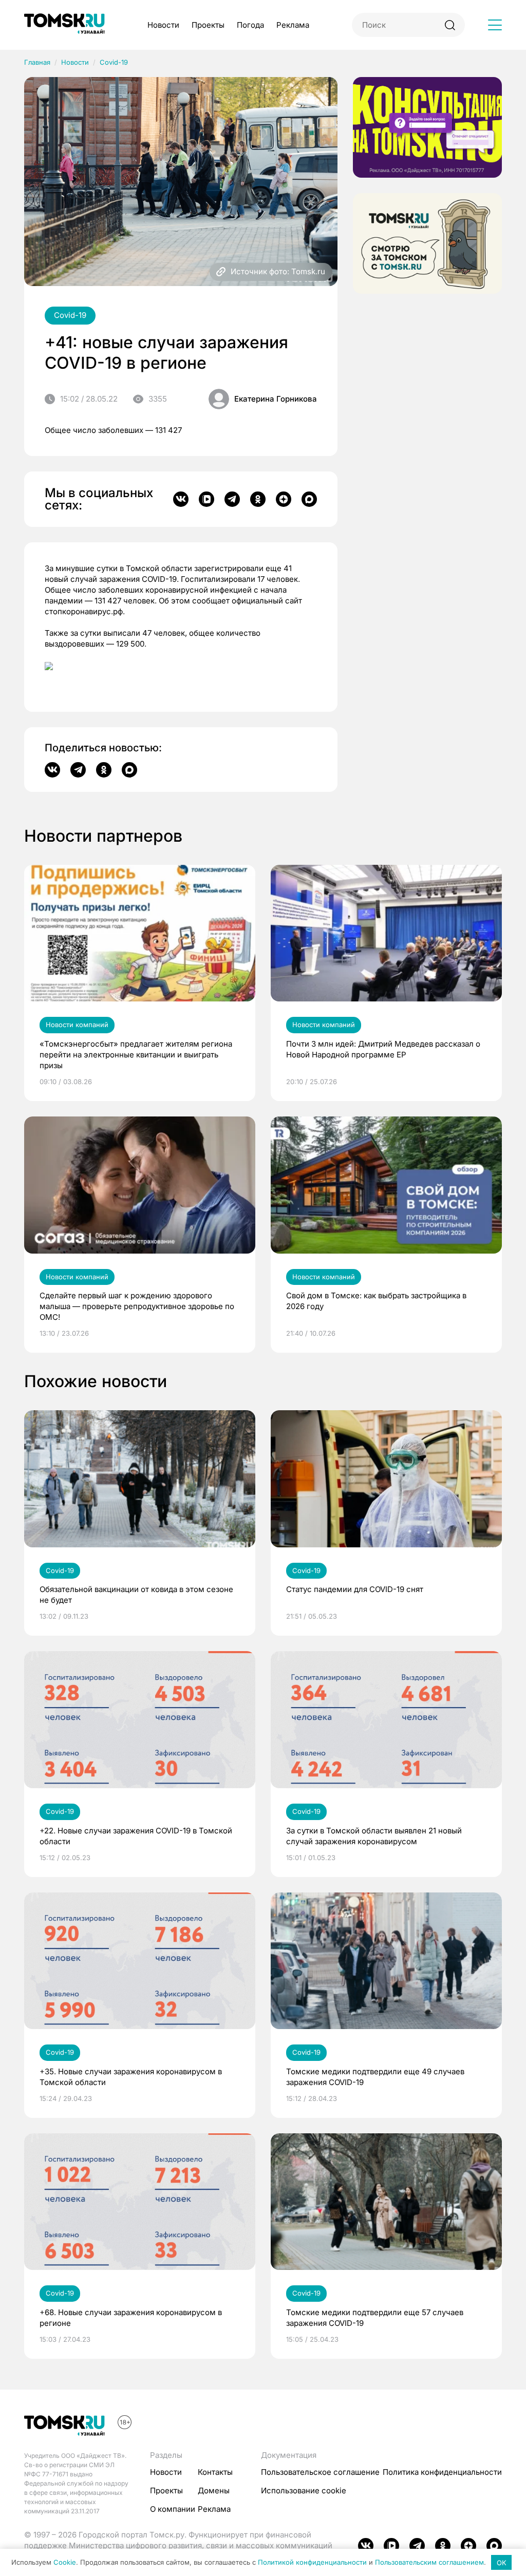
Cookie (65, 2563)
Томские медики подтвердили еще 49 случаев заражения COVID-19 (375, 2077)
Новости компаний (77, 1025)
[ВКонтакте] (181, 499)
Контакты (215, 2472)
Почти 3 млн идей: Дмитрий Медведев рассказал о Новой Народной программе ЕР (383, 1049)
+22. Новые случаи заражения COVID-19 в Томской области (136, 1836)
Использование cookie (304, 2490)
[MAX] (309, 499)
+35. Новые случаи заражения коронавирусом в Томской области (131, 2077)
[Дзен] (284, 499)
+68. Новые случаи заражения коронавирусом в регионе (131, 2318)
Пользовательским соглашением (429, 2563)
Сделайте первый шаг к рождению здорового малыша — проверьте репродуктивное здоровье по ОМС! (137, 1306)
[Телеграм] (232, 499)
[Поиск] (450, 25)
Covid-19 (114, 62)
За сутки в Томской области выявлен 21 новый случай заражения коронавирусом (374, 1836)
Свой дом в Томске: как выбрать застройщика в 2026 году (376, 1301)
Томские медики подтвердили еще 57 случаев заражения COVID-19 (375, 2318)
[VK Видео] (206, 499)
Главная (37, 62)
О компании (173, 2509)
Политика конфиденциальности (442, 2472)
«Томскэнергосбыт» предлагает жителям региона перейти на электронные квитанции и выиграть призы (136, 1055)
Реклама (293, 25)
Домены (214, 2490)
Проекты (208, 25)
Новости (163, 25)
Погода (250, 25)
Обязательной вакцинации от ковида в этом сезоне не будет (136, 1595)
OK (502, 2563)
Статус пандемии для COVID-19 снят (355, 1589)
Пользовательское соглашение (320, 2472)
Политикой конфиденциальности (312, 2563)
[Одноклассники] (258, 499)
